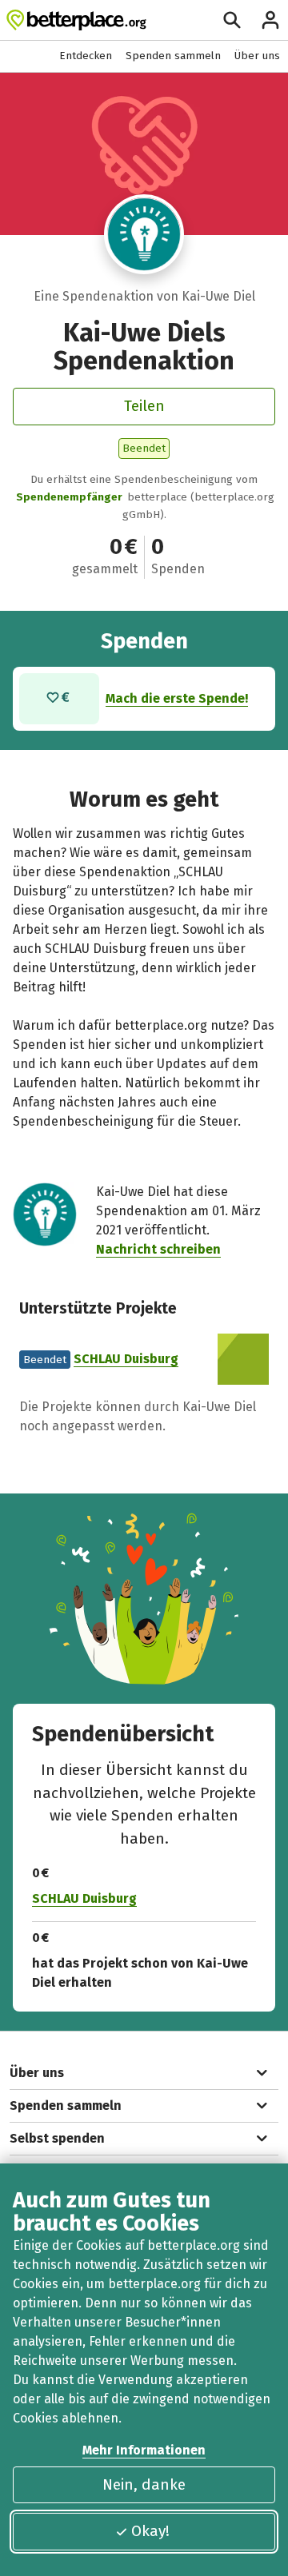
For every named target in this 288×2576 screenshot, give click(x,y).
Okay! (150, 2531)
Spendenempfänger (69, 497)
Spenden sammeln (173, 56)
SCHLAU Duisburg (126, 1359)
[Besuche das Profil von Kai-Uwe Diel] (144, 234)
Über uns (257, 56)
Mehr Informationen (144, 2450)
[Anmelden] (270, 20)
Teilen (144, 406)
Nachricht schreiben (158, 1249)
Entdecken (86, 56)
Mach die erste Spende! (177, 698)
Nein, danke (144, 2484)
